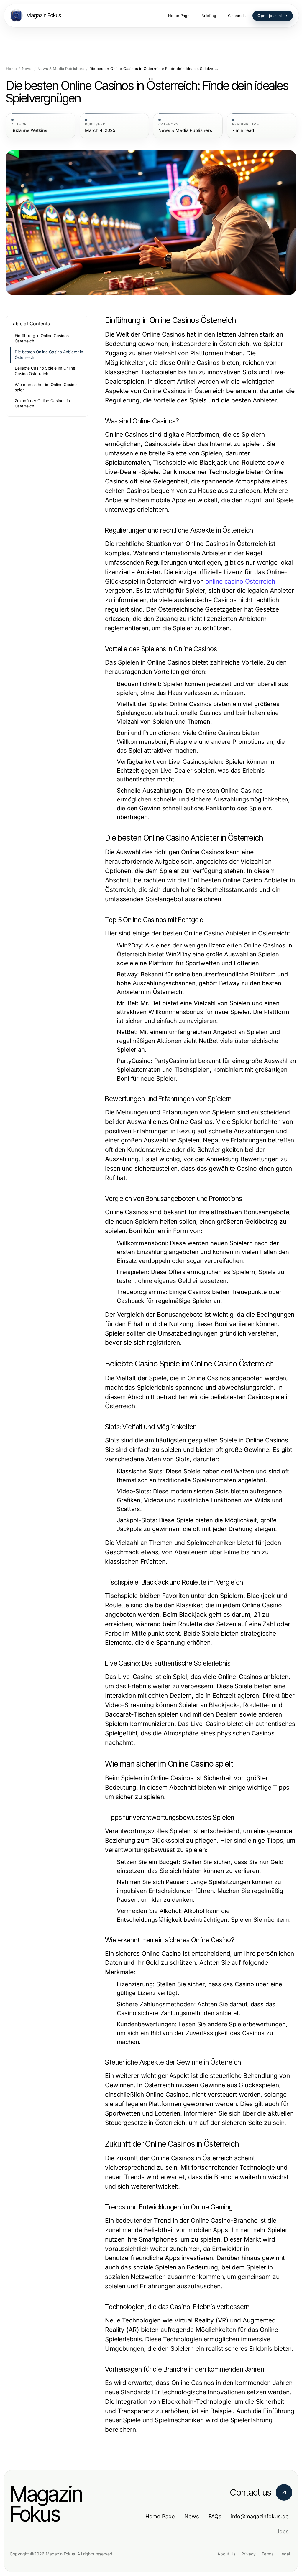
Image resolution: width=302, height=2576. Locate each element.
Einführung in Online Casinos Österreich (42, 338)
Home (11, 69)
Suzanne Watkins (29, 130)
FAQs (215, 2516)
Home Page (160, 2516)
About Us (226, 2554)
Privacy (248, 2554)
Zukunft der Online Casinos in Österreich (42, 404)
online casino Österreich (240, 581)
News (27, 69)
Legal (285, 2554)
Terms (267, 2554)
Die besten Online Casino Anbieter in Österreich (49, 355)
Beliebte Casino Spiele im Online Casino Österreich (45, 371)
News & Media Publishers (61, 69)
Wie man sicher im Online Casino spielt (46, 387)
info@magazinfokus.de (260, 2516)
